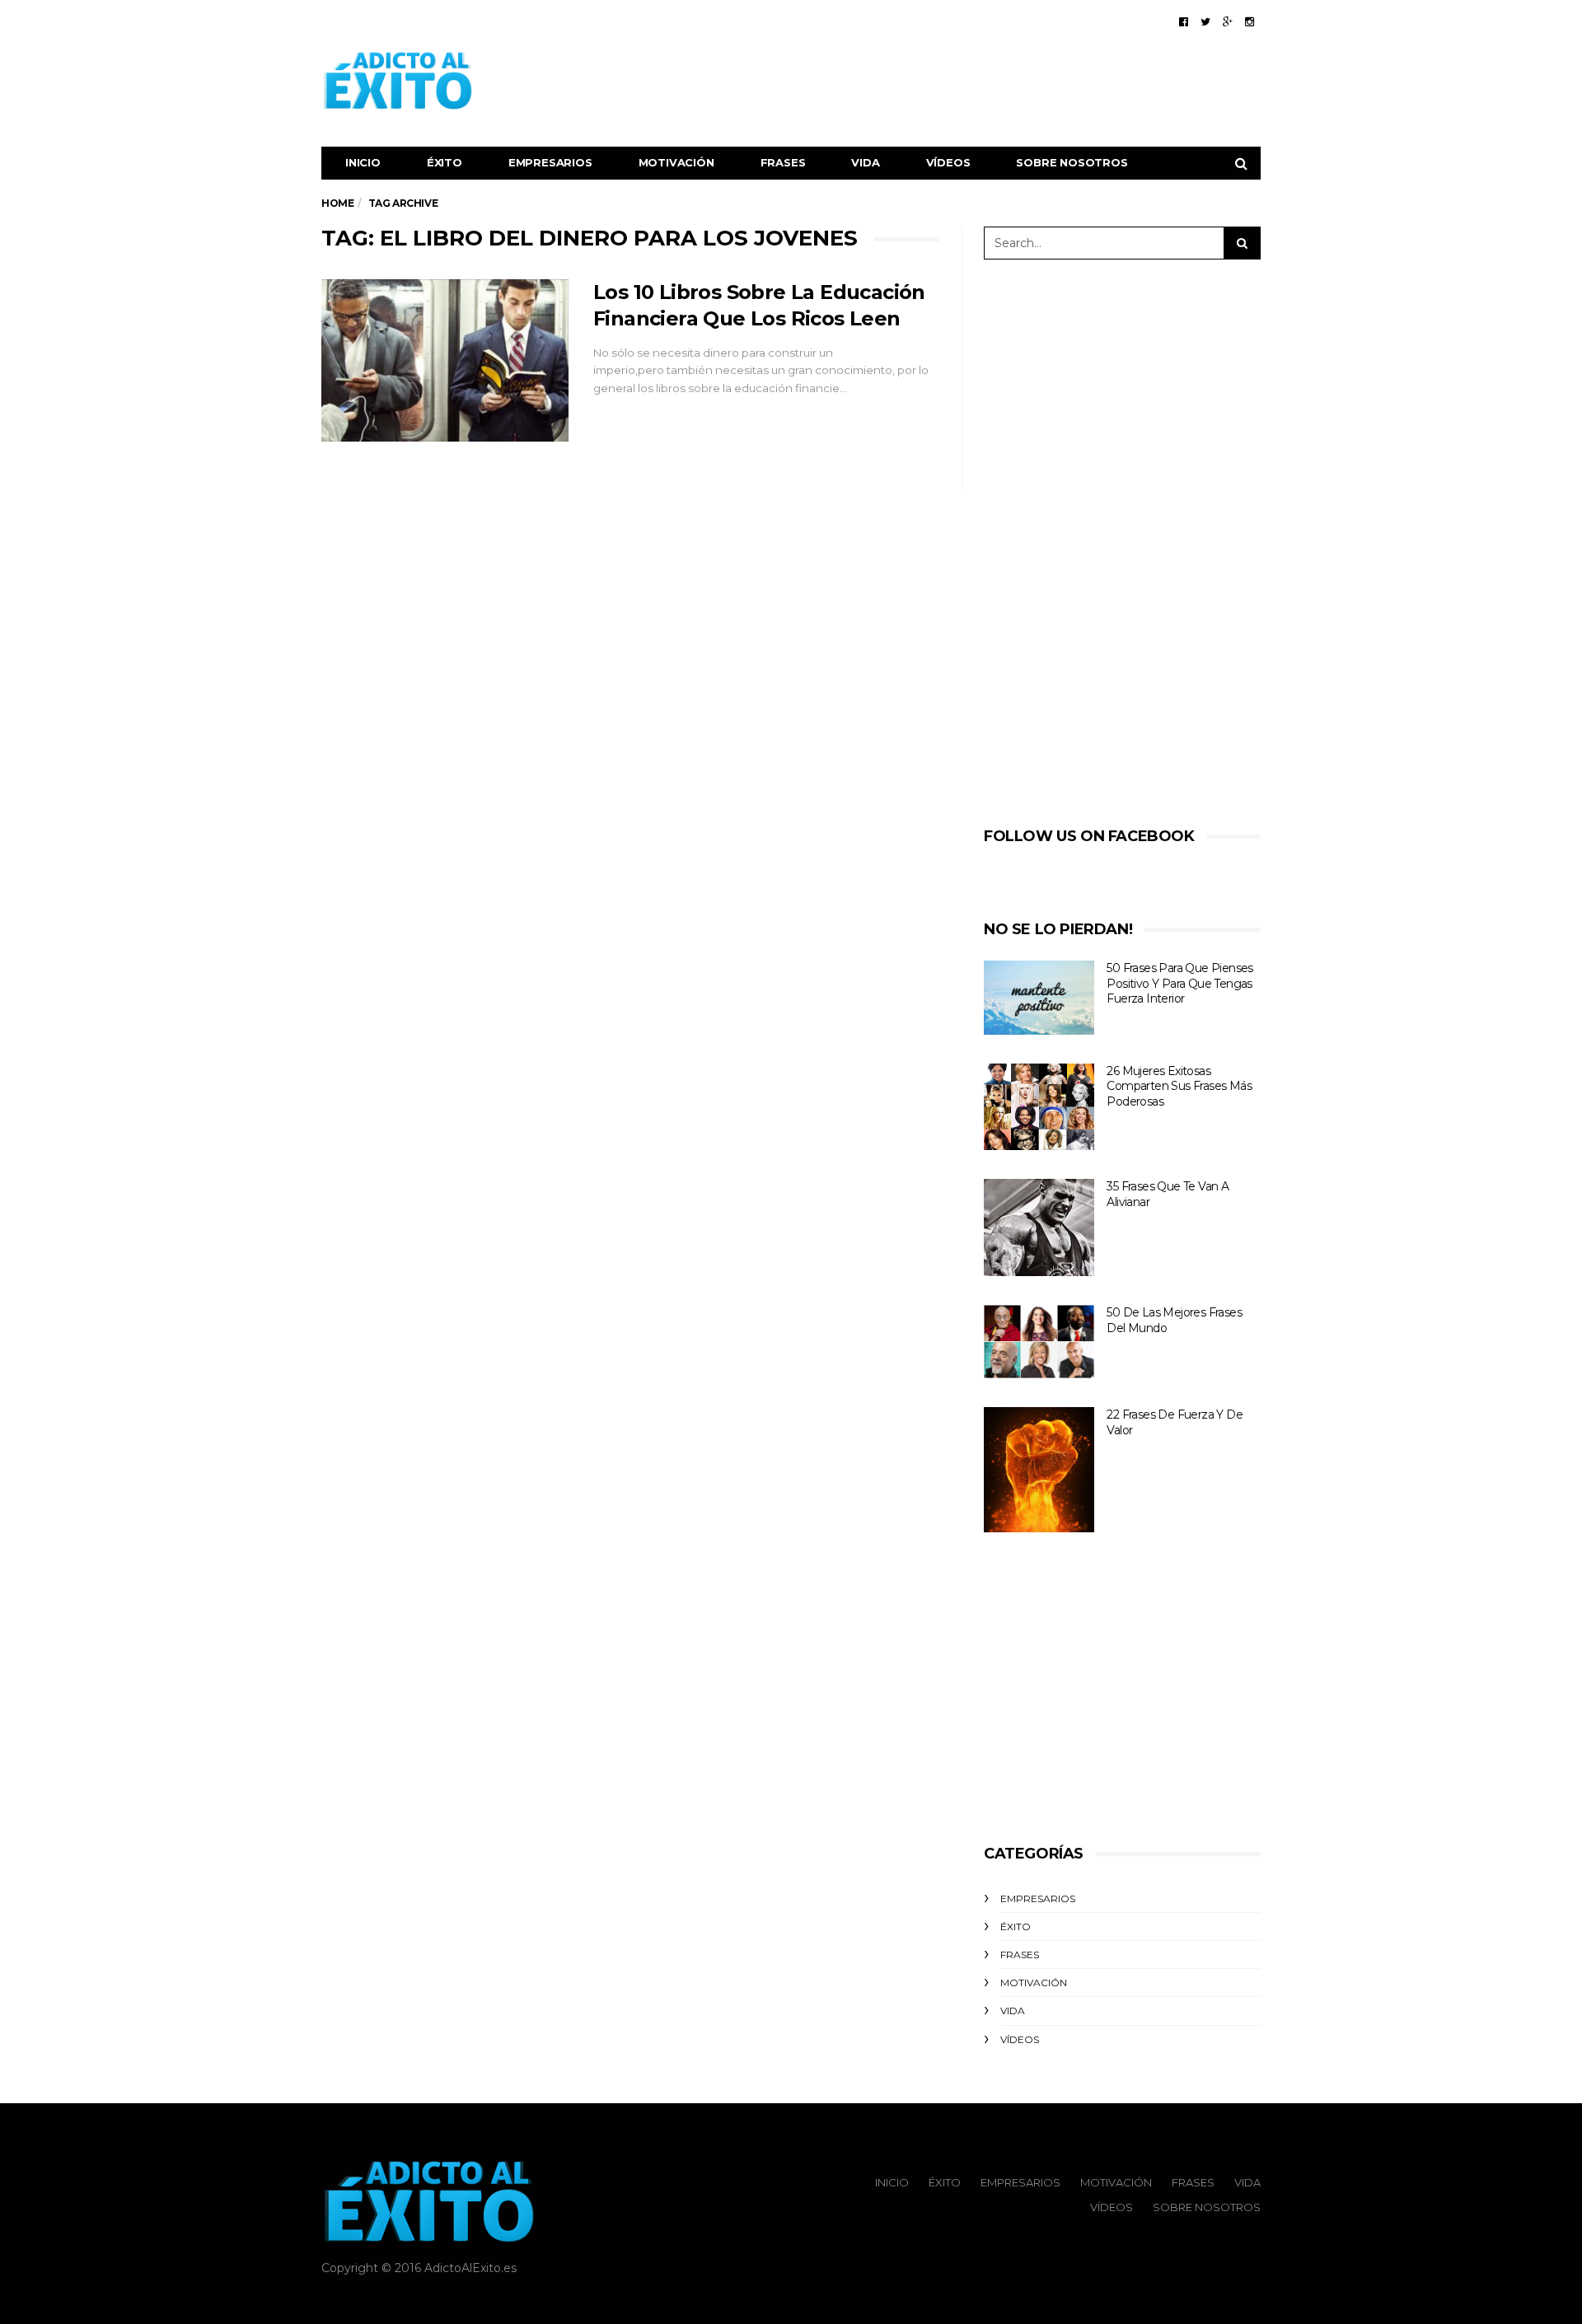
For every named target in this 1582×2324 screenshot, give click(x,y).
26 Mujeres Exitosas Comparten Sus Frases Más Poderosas (1179, 1086)
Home (337, 203)
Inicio (363, 162)
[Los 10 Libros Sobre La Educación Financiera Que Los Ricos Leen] (445, 361)
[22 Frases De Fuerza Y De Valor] (1039, 1470)
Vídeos (948, 162)
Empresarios (550, 162)
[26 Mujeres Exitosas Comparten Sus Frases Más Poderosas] (1039, 1107)
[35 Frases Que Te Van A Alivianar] (1039, 1227)
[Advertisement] (961, 81)
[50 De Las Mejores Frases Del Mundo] (1039, 1342)
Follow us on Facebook (1089, 836)
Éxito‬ (445, 162)
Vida (865, 162)
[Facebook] (1184, 21)
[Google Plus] (1228, 21)
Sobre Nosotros (1072, 162)
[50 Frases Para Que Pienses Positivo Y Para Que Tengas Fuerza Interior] (1039, 998)
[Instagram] (1250, 21)
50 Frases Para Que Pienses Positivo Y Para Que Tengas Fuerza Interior (1179, 983)
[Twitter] (1205, 21)
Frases (783, 162)
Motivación (676, 162)
